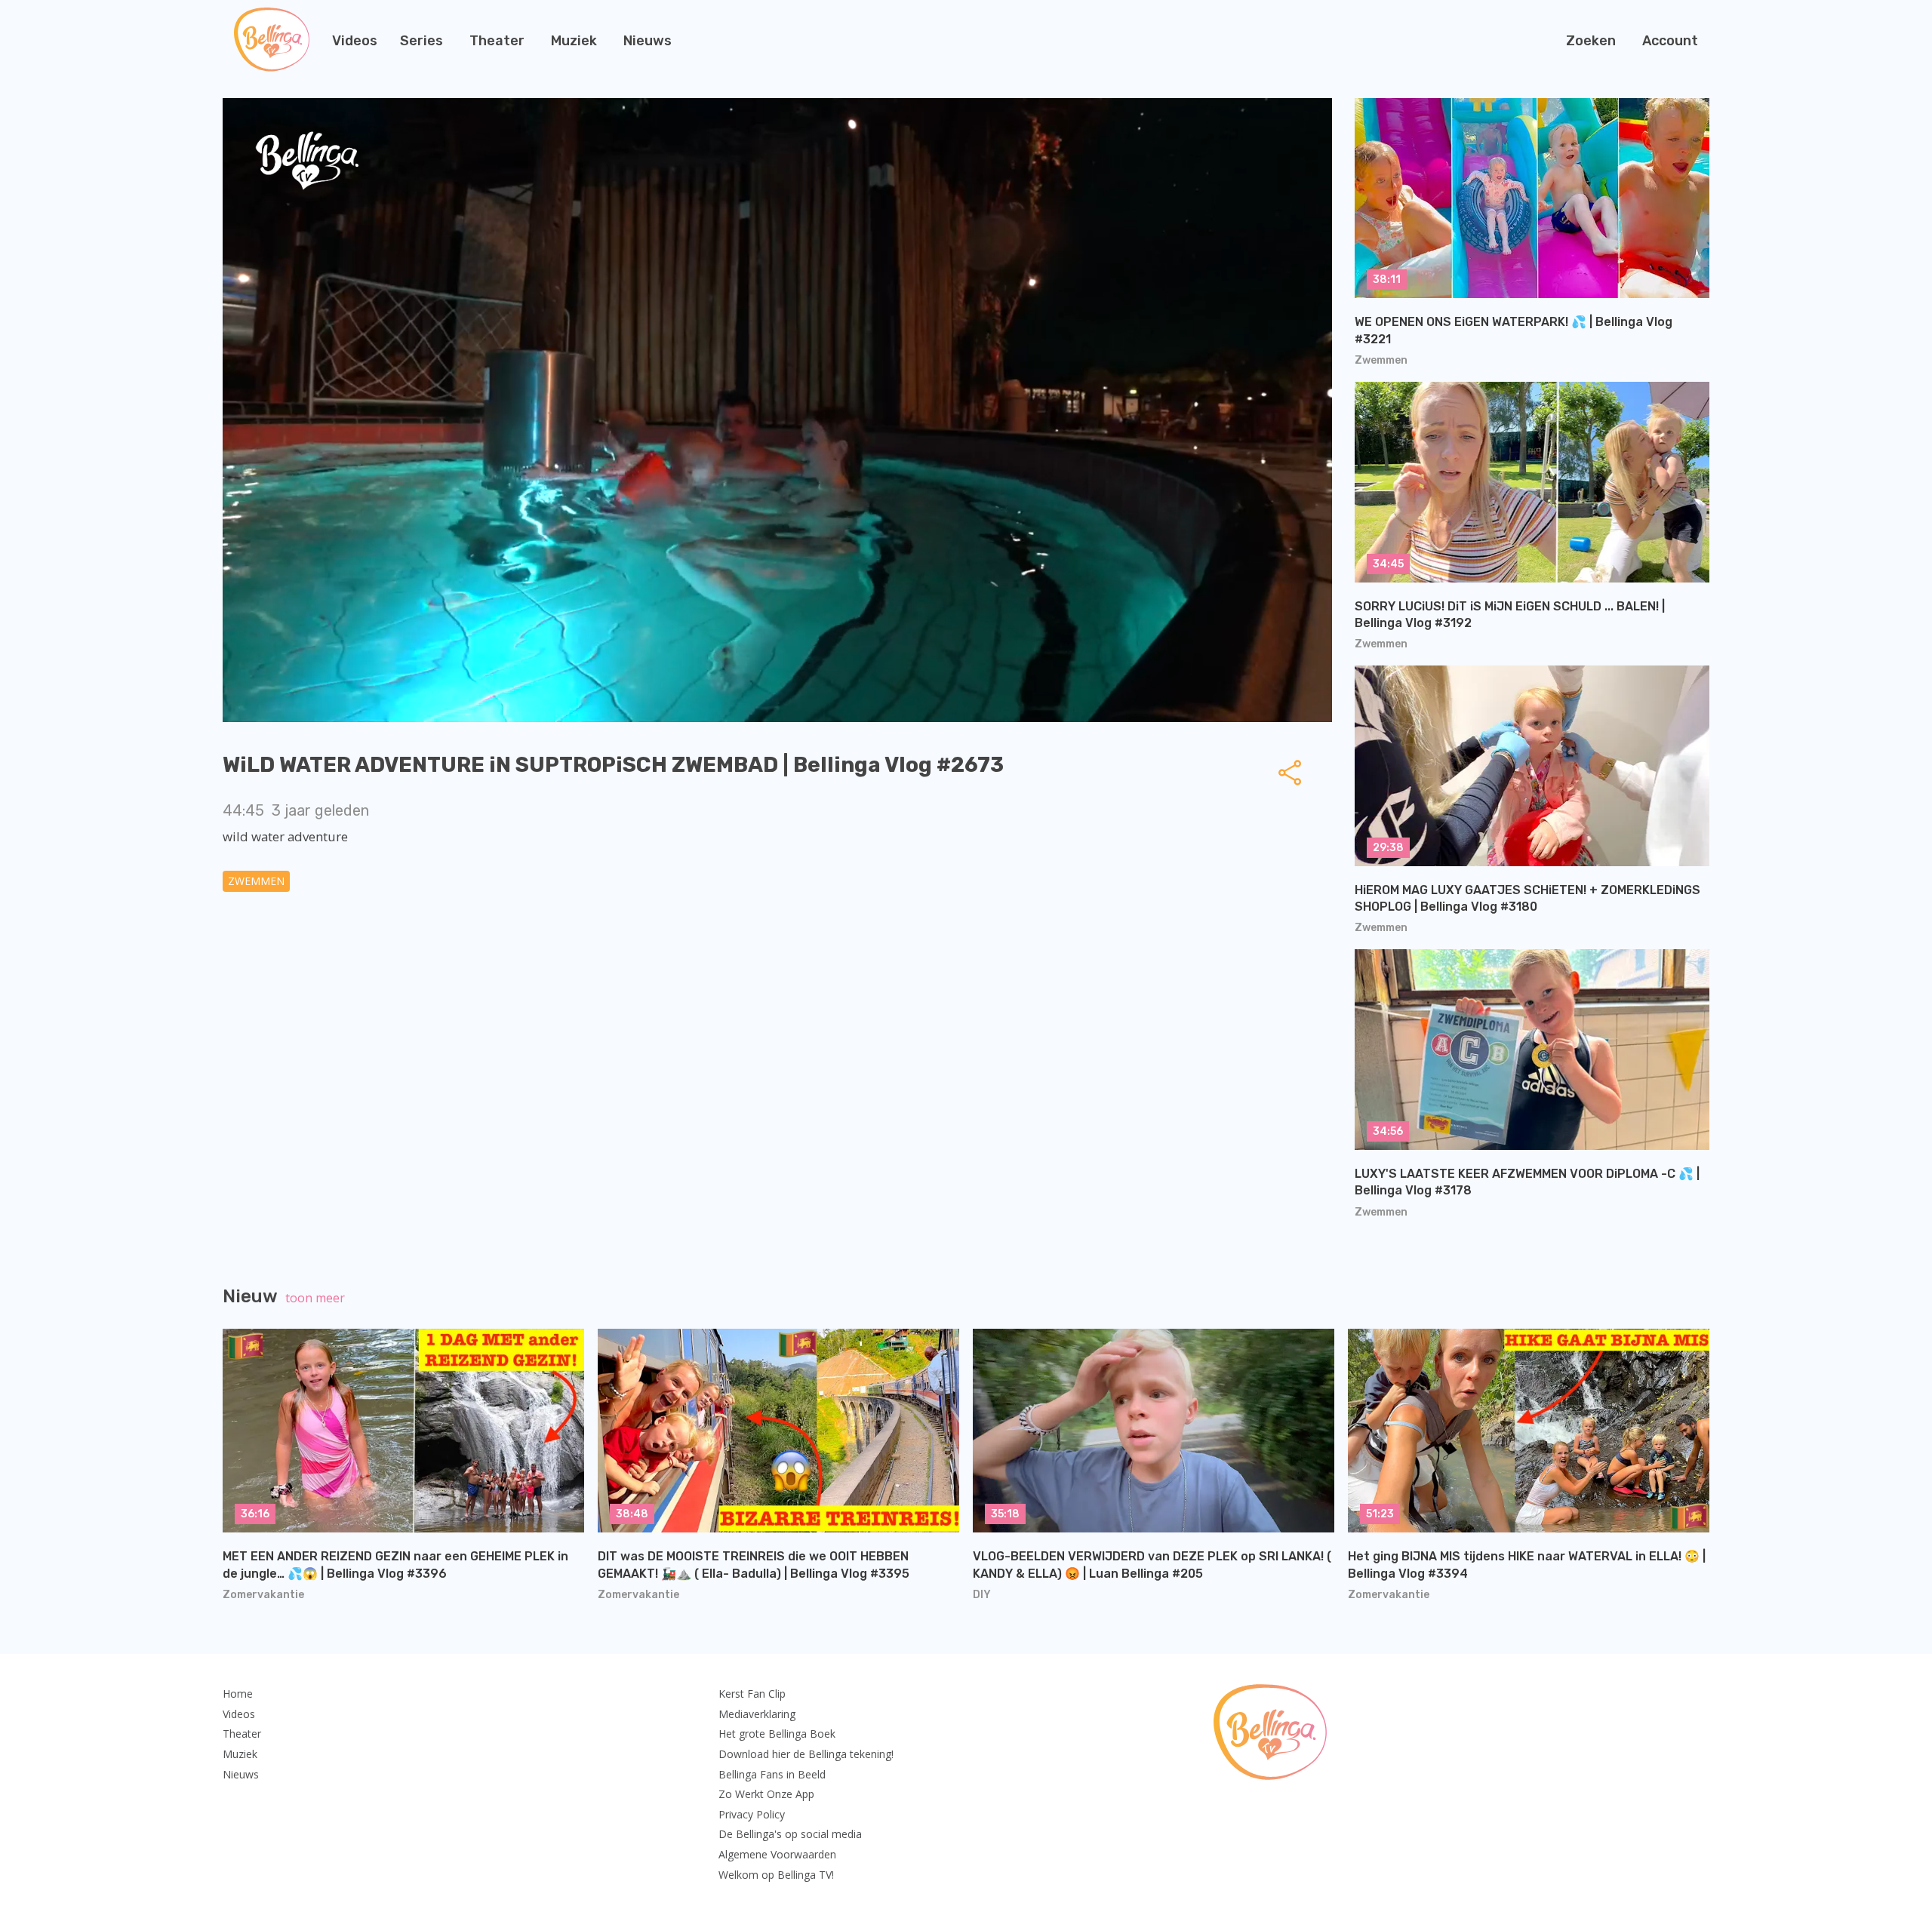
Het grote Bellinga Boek (777, 1734)
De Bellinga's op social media (790, 1834)
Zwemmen (256, 881)
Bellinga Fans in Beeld (772, 1774)
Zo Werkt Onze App (766, 1794)
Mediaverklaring (757, 1714)
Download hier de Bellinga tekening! (806, 1754)
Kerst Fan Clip (752, 1694)
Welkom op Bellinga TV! (776, 1875)
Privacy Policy (752, 1814)
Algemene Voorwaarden (777, 1854)
